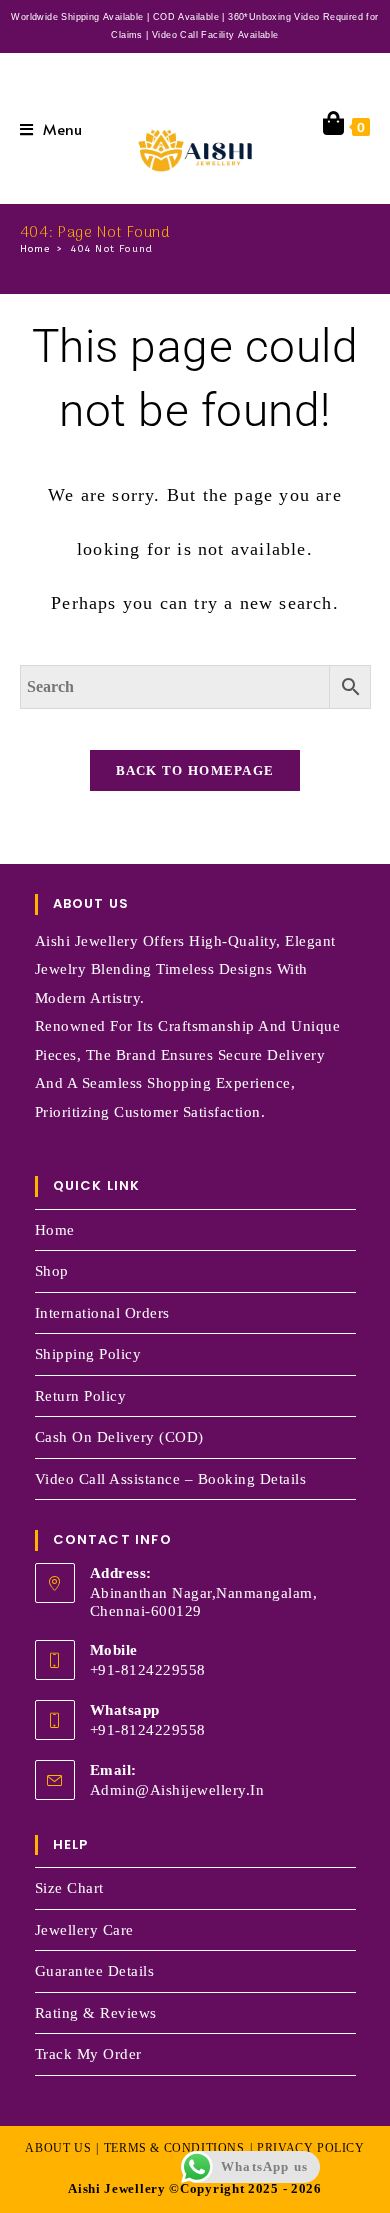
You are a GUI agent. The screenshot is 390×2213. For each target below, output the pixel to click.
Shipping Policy (88, 1354)
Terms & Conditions (174, 2148)
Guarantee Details (95, 1971)
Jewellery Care (84, 1930)
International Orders (102, 1313)
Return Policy (81, 1396)
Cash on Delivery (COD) (119, 1437)
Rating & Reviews (96, 2013)
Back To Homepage (195, 770)
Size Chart (69, 1888)
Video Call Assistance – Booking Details (171, 1479)
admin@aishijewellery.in (177, 1790)
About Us (58, 2148)
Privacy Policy (310, 2148)
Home (55, 1230)
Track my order (88, 2054)
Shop (52, 1271)
